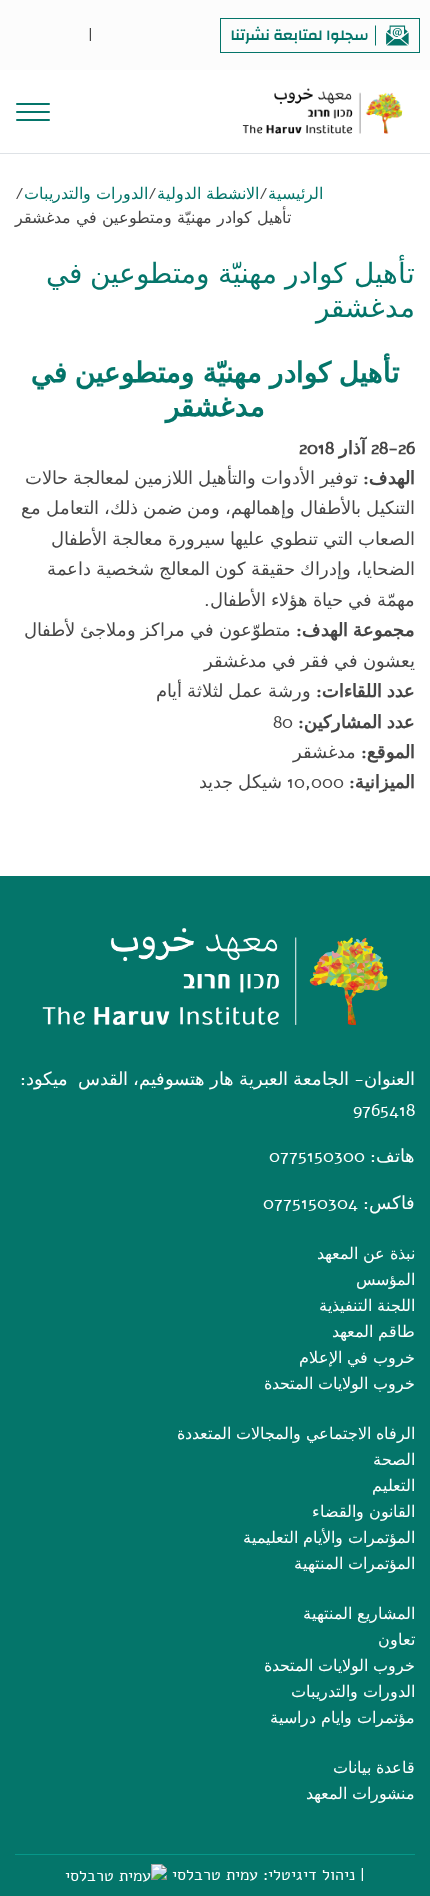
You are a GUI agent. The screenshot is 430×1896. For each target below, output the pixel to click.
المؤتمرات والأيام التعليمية (329, 1538)
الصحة (394, 1460)
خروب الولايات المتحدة (339, 1384)
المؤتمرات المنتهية (354, 1564)
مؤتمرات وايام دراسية (342, 1718)
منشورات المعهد (360, 1794)
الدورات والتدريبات (86, 194)
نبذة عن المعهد (366, 1254)
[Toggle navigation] (33, 110)
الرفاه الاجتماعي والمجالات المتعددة (296, 1434)
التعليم (393, 1486)
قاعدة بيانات (374, 1768)
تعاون (396, 1640)
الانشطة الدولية (208, 194)
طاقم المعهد (373, 1332)
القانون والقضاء (363, 1512)
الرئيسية (295, 194)
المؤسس (385, 1280)
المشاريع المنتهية (359, 1614)
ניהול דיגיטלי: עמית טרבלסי (263, 1875)
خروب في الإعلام (357, 1358)
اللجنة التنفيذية (367, 1306)
